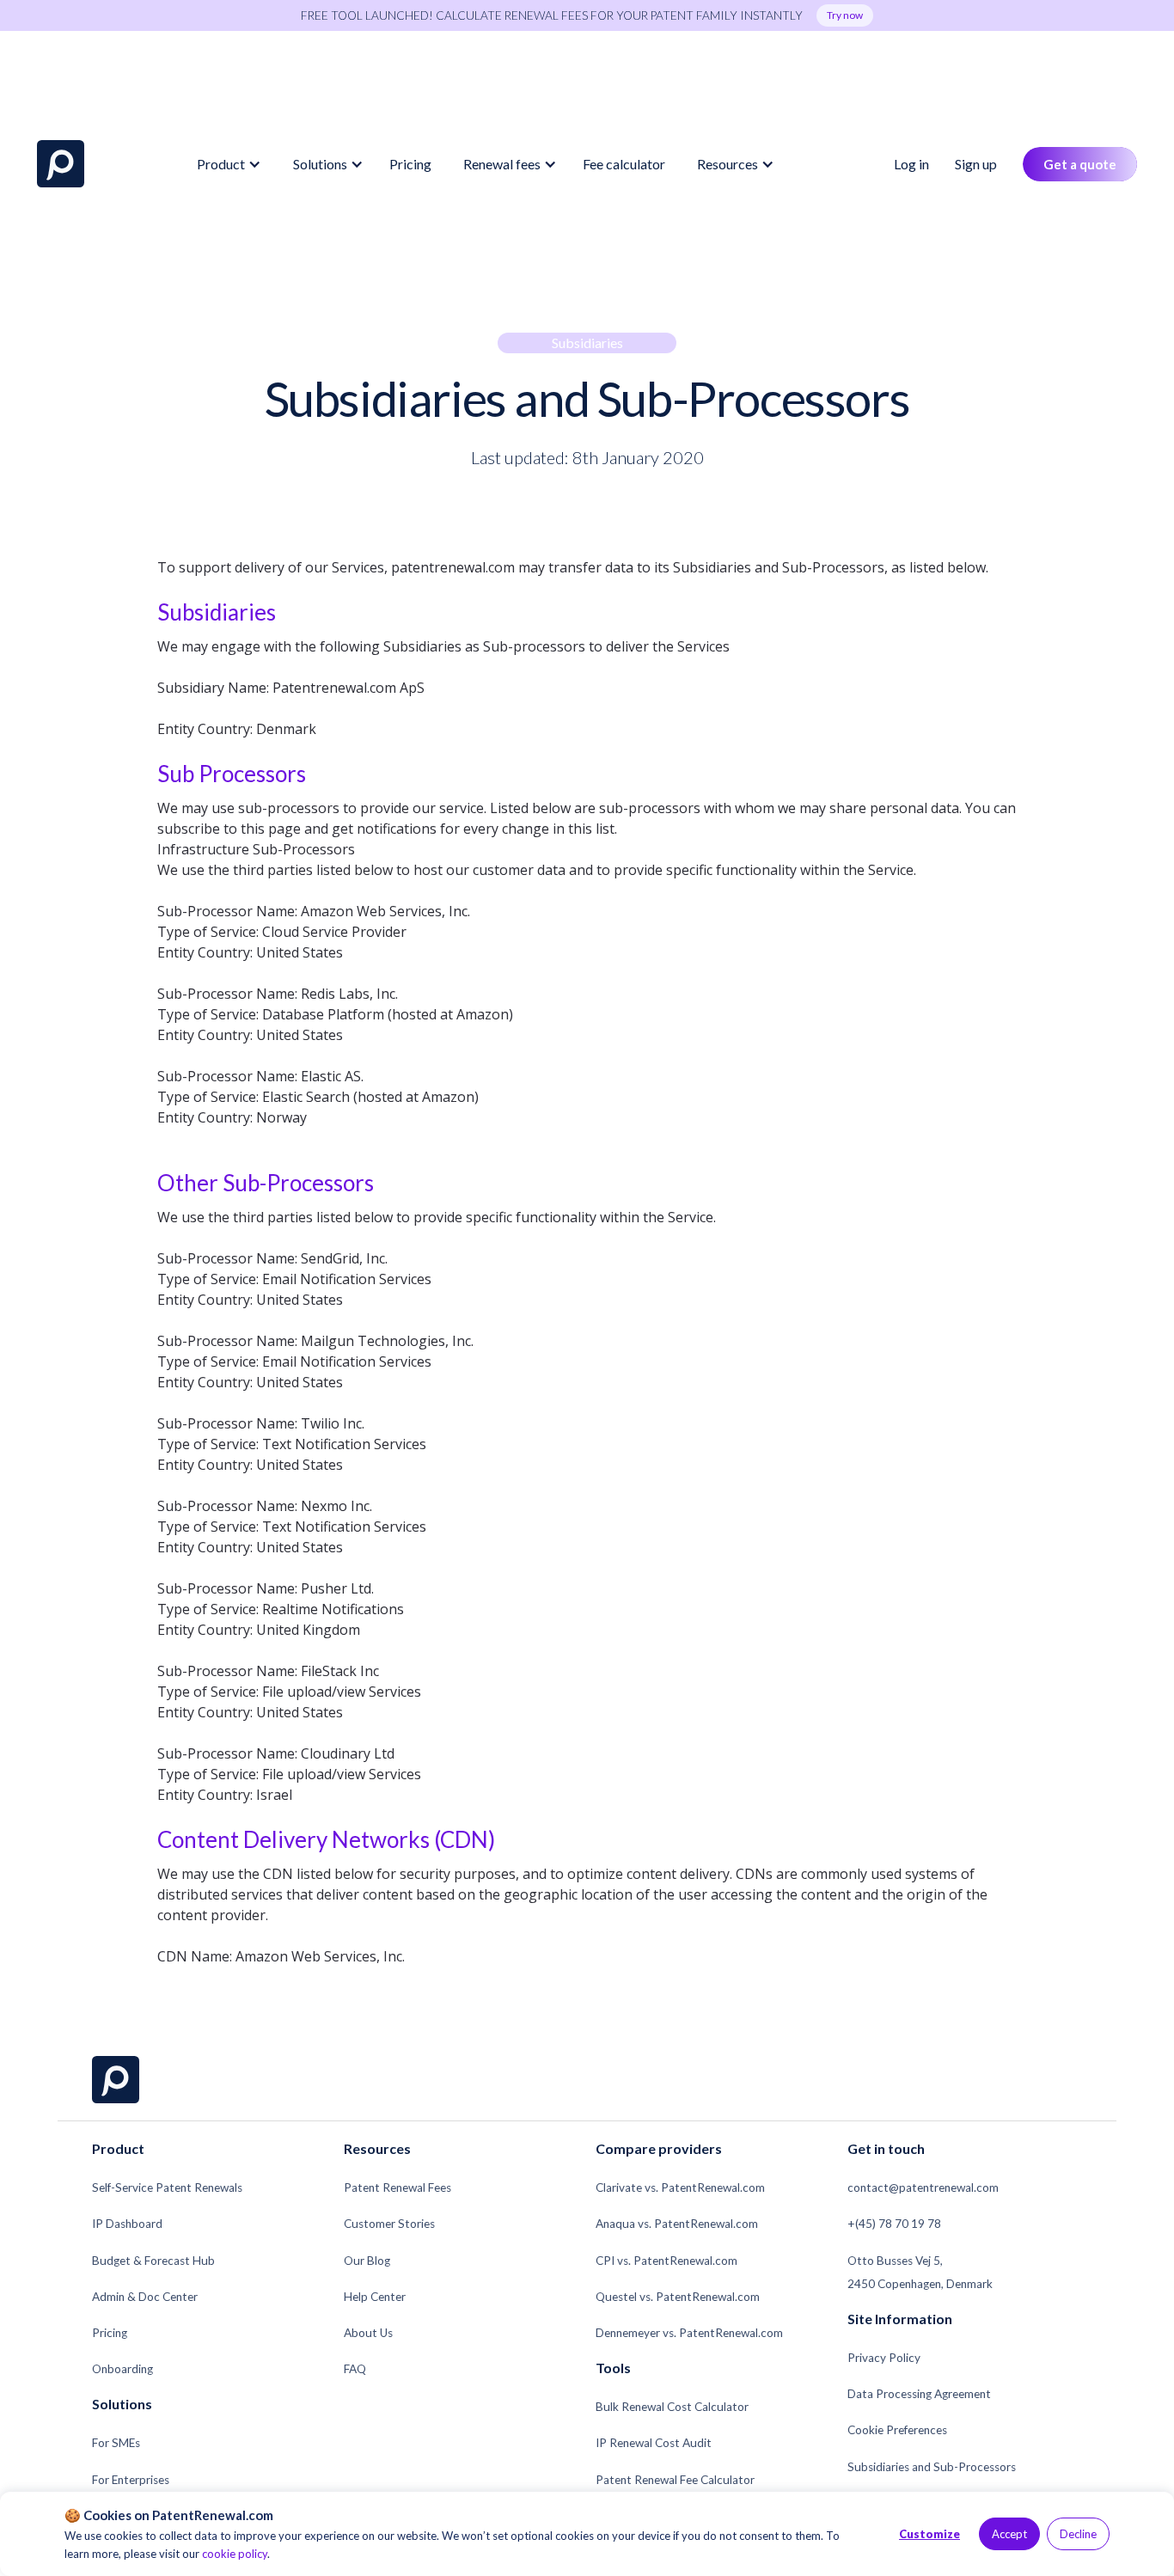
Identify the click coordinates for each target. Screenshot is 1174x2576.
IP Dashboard (127, 2224)
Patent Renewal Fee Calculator (675, 2480)
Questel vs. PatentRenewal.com (678, 2297)
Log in (911, 164)
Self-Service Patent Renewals (167, 2187)
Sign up (976, 164)
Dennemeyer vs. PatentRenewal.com (689, 2333)
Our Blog (367, 2261)
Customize (929, 2534)
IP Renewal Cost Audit (654, 2443)
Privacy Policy (884, 2358)
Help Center (375, 2297)
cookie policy (235, 2554)
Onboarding (122, 2369)
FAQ (355, 2369)
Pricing (410, 164)
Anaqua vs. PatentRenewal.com (677, 2224)
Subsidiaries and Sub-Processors (932, 2467)
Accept (1009, 2534)
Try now (845, 15)
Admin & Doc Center (145, 2297)
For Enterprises (131, 2480)
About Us (368, 2333)
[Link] (61, 164)
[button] (226, 164)
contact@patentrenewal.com (923, 2187)
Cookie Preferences (897, 2430)
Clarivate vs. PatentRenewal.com (680, 2187)
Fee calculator (624, 164)
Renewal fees (502, 164)
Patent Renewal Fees (397, 2187)
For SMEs (116, 2443)
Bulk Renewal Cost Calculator (672, 2407)
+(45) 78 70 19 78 (894, 2224)
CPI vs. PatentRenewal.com (666, 2261)
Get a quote (1080, 164)
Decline (1078, 2534)
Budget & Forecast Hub (153, 2261)
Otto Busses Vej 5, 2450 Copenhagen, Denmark (920, 2272)
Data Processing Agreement (919, 2394)
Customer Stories (389, 2224)
